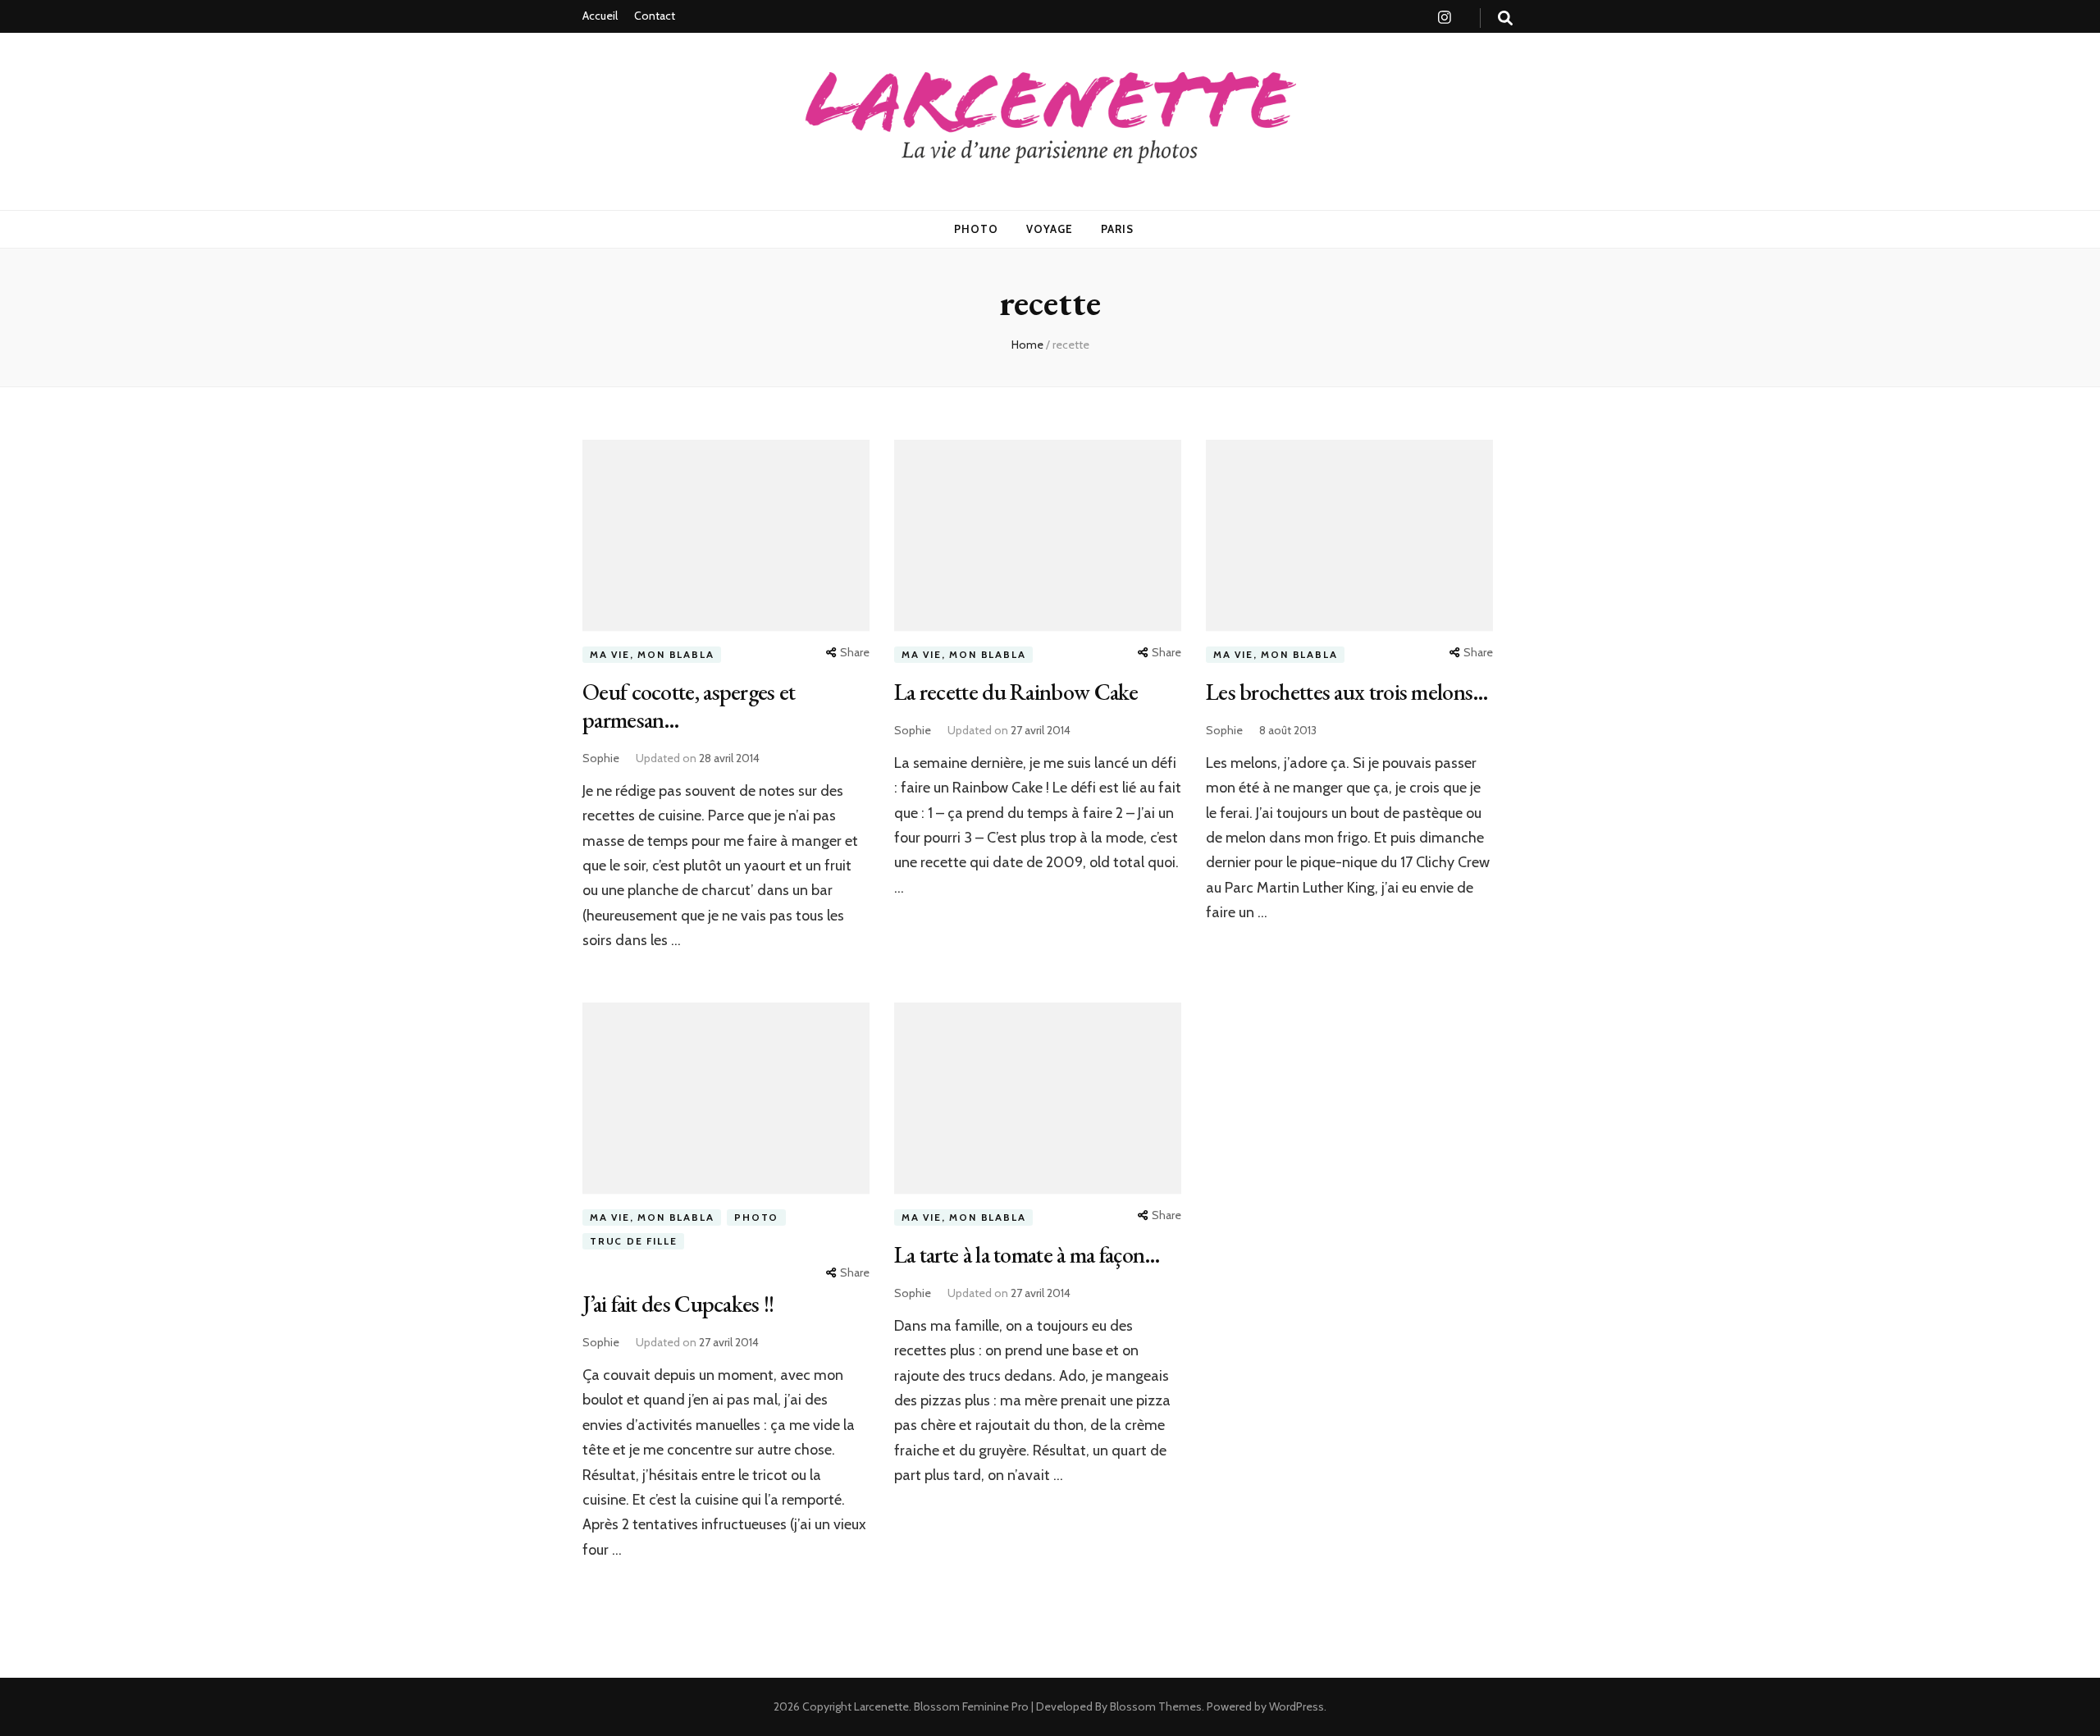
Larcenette (881, 1706)
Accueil (600, 16)
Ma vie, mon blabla (652, 654)
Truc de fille (633, 1241)
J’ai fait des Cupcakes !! (678, 1304)
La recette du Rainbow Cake (1016, 692)
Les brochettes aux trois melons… (1347, 692)
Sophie (601, 758)
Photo (976, 229)
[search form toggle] (1505, 18)
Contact (655, 16)
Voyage (1050, 229)
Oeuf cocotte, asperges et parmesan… (689, 706)
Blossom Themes (1155, 1706)
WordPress (1297, 1706)
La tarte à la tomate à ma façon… (1027, 1254)
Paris (1117, 229)
